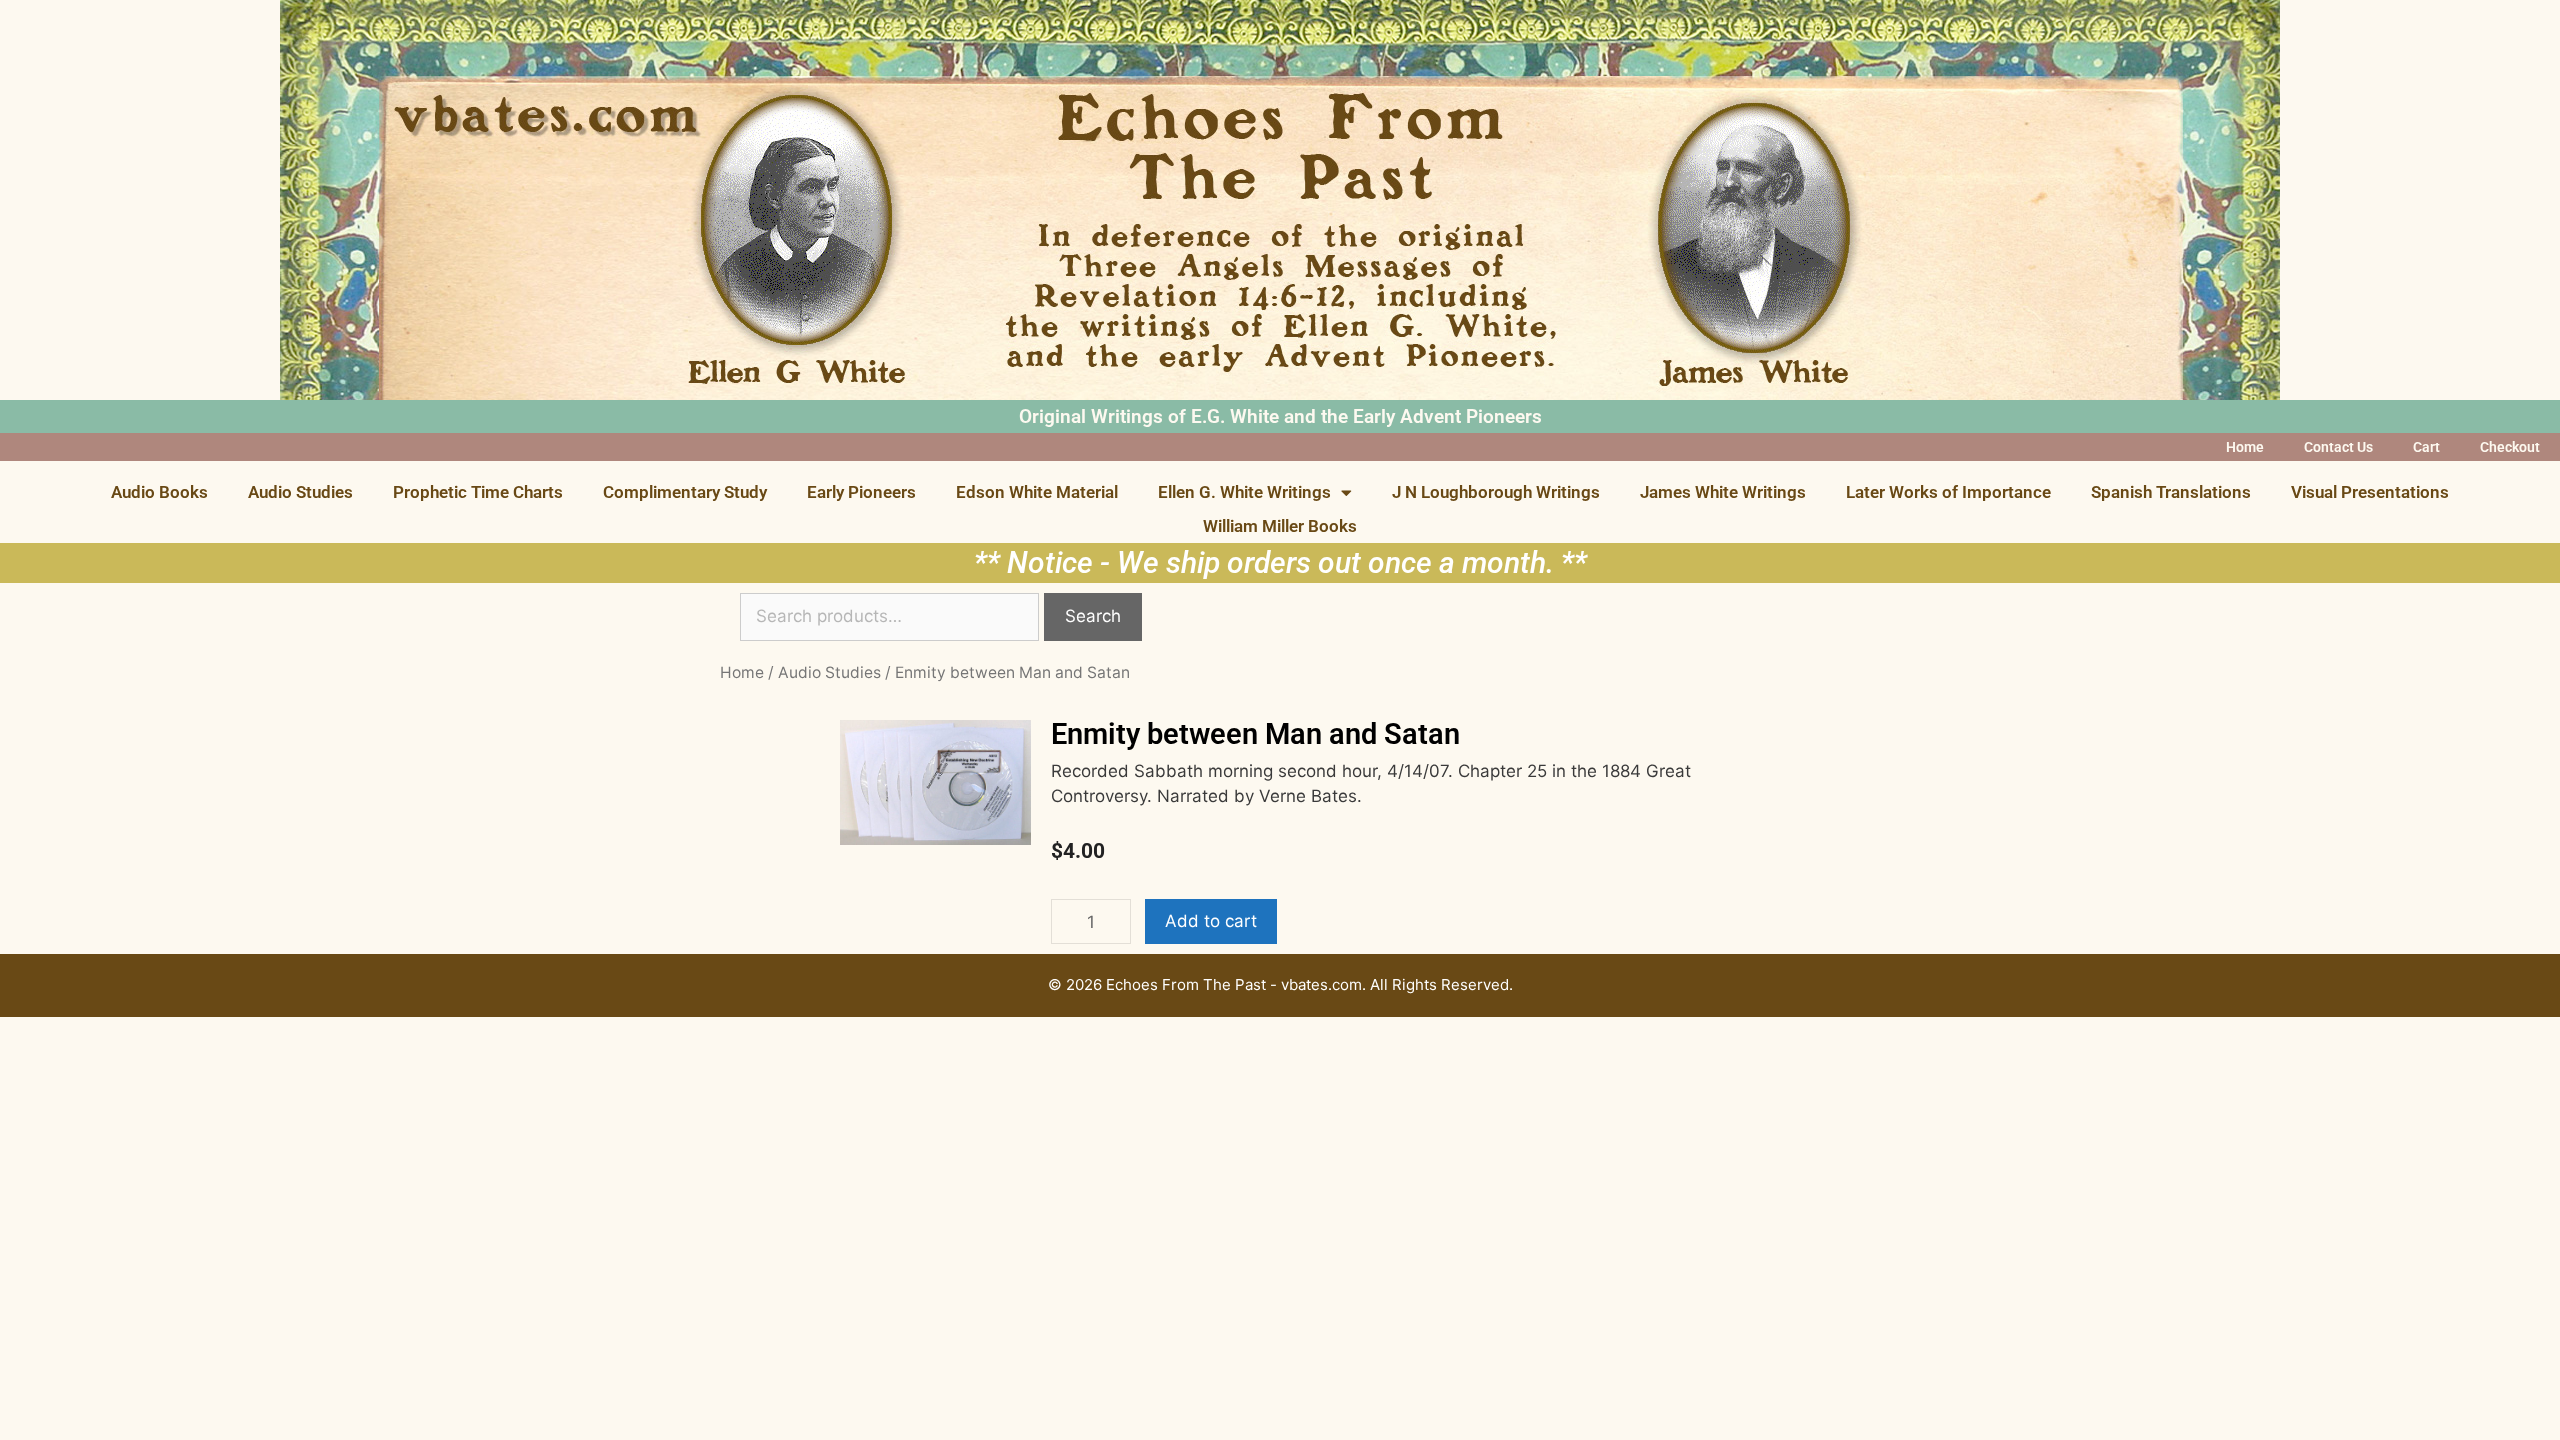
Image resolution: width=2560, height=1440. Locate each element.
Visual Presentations (2370, 492)
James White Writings (1723, 492)
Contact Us (2338, 447)
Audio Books (159, 492)
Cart (2426, 447)
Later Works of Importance (1948, 492)
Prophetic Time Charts (478, 492)
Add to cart (1211, 921)
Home (2245, 447)
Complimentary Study (685, 492)
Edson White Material (1037, 492)
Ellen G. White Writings (1244, 492)
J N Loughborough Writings (1496, 492)
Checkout (2510, 447)
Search (1093, 616)
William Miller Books (1280, 526)
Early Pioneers (861, 492)
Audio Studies (300, 492)
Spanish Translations (2171, 492)
